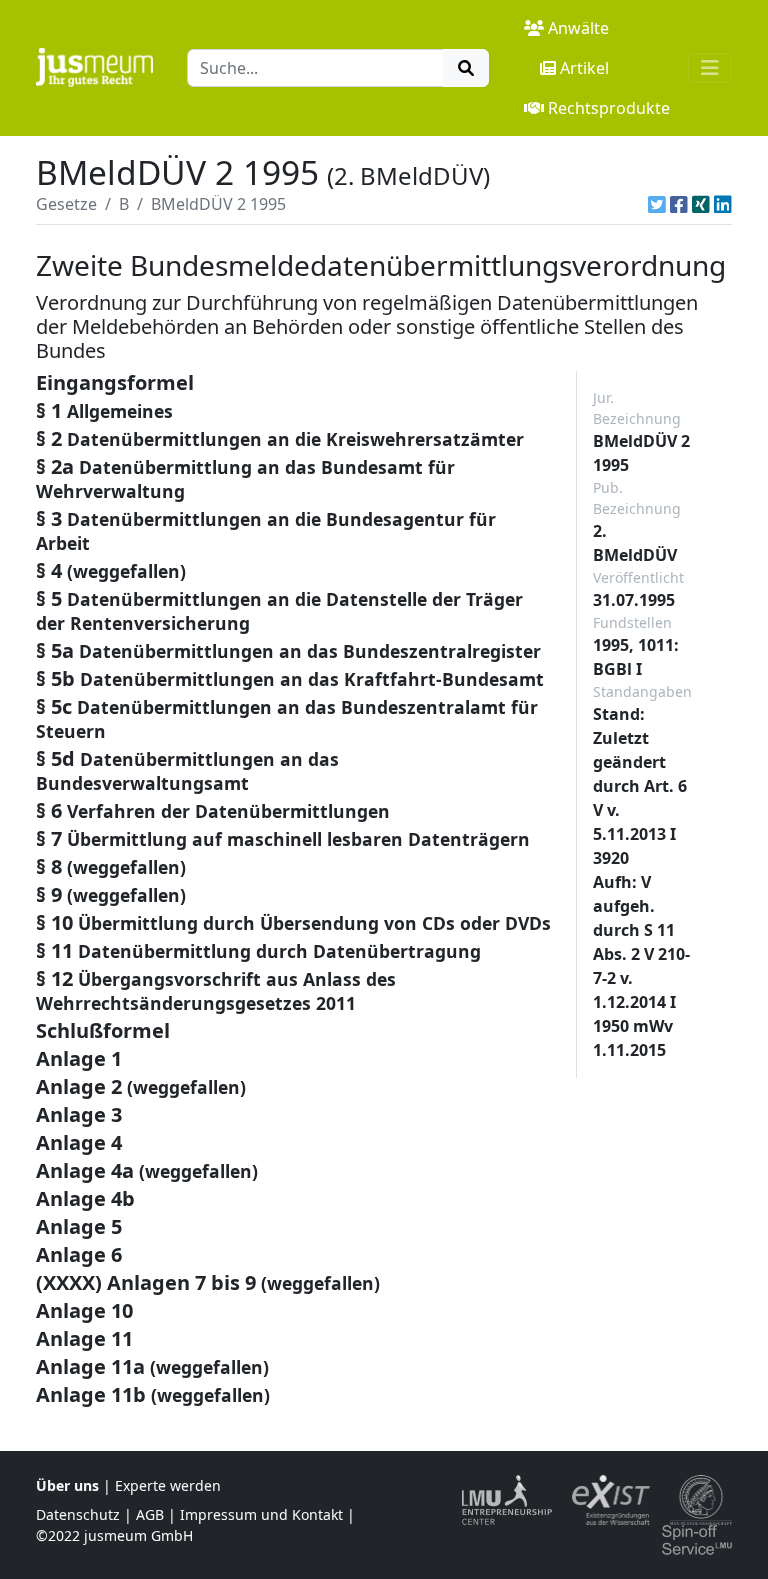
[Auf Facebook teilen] (679, 204)
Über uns (67, 1485)
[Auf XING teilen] (701, 204)
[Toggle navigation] (710, 68)
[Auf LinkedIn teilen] (723, 204)
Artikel (584, 68)
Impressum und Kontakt (261, 1514)
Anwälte (578, 28)
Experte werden (168, 1485)
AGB (150, 1514)
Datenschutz (78, 1514)
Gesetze (66, 204)
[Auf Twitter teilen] (657, 204)
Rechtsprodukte (609, 108)
